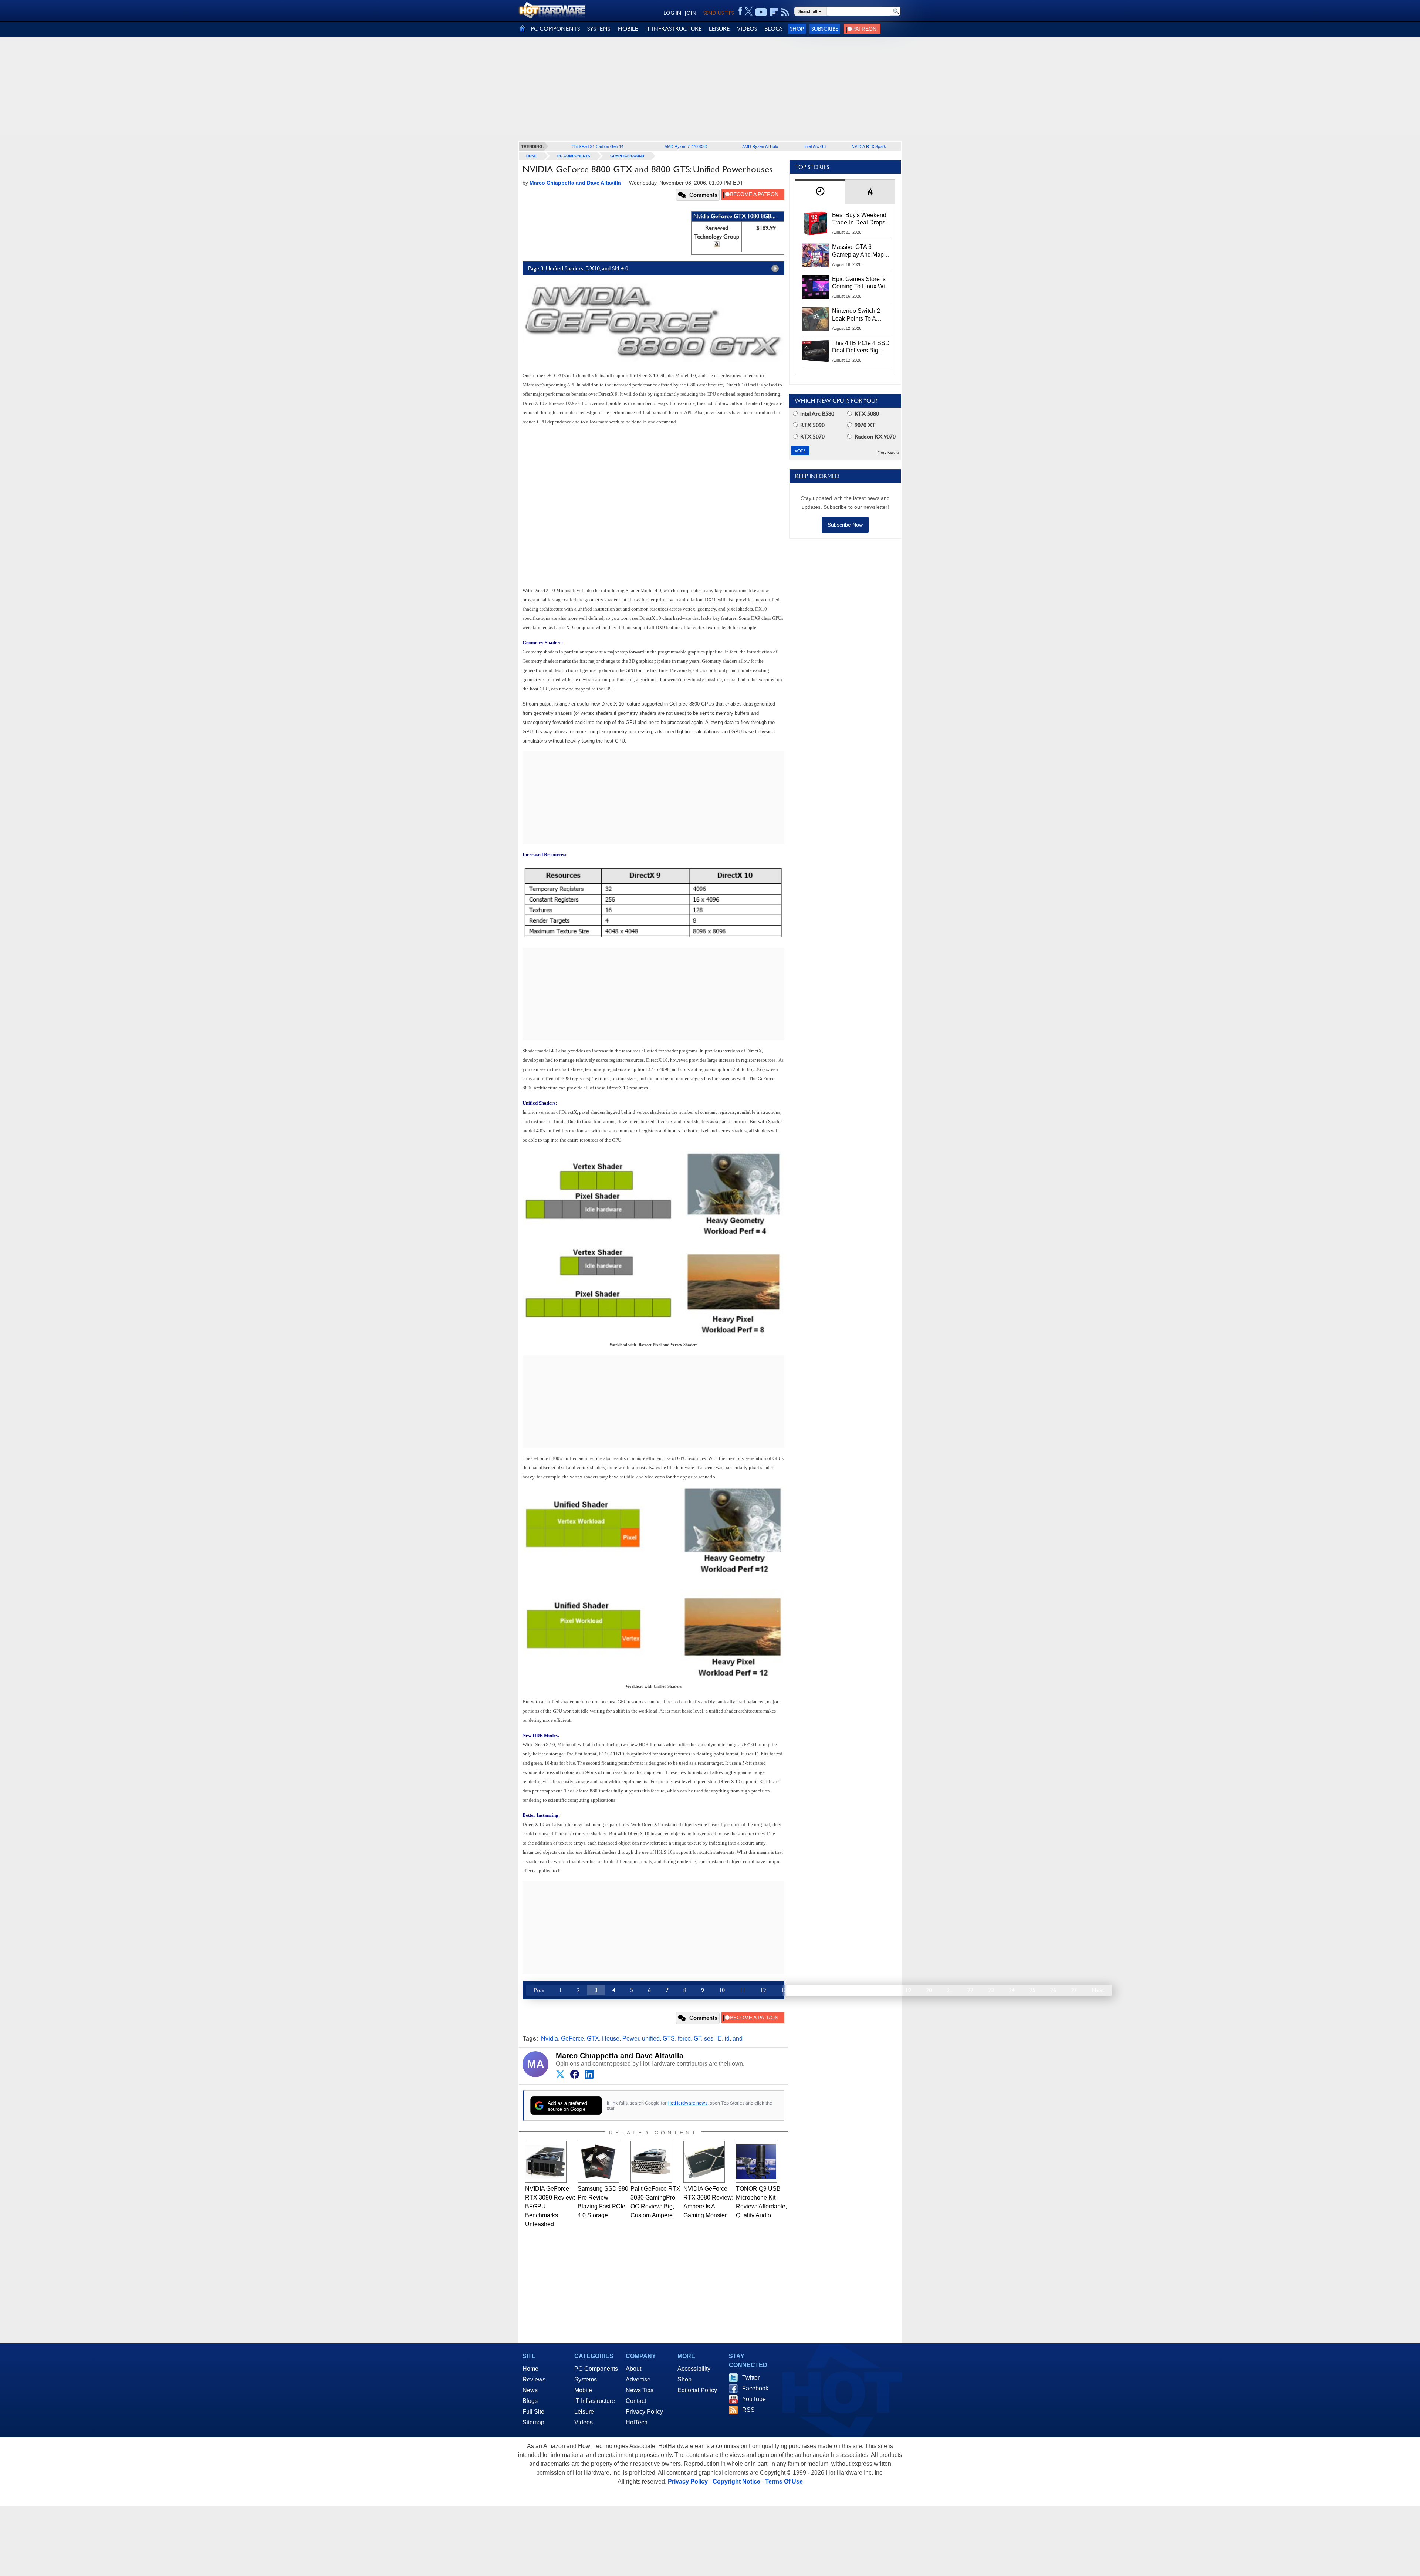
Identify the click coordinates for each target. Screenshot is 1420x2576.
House (611, 2039)
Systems (586, 2379)
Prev (539, 1990)
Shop (797, 29)
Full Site (533, 2412)
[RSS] (785, 12)
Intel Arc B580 (816, 414)
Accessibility (694, 2369)
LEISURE (719, 29)
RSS (748, 2410)
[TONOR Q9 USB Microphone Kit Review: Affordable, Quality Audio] (757, 2162)
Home (530, 2369)
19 (908, 1990)
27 (1074, 1990)
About (633, 2369)
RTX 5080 (866, 414)
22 (970, 1990)
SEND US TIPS (719, 13)
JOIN (691, 13)
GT (697, 2039)
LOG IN (672, 13)
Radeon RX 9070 (874, 437)
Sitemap (533, 2422)
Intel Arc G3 (815, 146)
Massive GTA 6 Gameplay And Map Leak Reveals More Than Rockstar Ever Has (858, 251)
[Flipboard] (774, 12)
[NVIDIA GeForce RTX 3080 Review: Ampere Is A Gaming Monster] (704, 2162)
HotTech (637, 2422)
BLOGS (773, 29)
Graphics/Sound (627, 156)
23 (991, 1990)
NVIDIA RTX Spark (869, 146)
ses (709, 2039)
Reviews (534, 2379)
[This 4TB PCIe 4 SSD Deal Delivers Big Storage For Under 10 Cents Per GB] (816, 351)
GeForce (572, 2039)
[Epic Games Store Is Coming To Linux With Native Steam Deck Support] (816, 287)
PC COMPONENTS (555, 29)
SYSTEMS (599, 29)
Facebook (755, 2388)
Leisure (584, 2412)
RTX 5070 (812, 437)
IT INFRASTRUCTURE (673, 29)
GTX (593, 2039)
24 (1012, 1990)
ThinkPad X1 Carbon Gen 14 (598, 146)
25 (1032, 1990)
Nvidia (550, 2039)
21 (950, 1990)
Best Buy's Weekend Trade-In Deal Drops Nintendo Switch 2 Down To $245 (859, 219)
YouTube (754, 2399)
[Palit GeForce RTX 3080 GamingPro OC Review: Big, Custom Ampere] (651, 2162)
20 (929, 1990)
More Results (888, 452)
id (727, 2039)
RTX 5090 (812, 425)
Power (631, 2039)
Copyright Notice (736, 2482)
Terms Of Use (784, 2482)
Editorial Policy (697, 2390)
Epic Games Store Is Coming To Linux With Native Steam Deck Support (861, 283)
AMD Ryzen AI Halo (760, 146)
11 (743, 1990)
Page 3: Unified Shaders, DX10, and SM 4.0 (578, 268)
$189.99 (766, 228)
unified (651, 2039)
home (532, 156)
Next (1098, 1990)
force (684, 2039)
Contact (636, 2401)
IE (719, 2039)
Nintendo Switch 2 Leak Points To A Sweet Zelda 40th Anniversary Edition (858, 315)
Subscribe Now (845, 525)
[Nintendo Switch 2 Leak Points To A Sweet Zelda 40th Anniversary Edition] (816, 319)
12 (763, 1990)
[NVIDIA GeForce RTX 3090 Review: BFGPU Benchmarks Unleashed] (546, 2162)
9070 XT (864, 425)
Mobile (583, 2390)
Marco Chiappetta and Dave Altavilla (620, 2056)
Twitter (751, 2378)
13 (784, 1990)
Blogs (530, 2401)
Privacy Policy (644, 2412)
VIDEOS (747, 29)
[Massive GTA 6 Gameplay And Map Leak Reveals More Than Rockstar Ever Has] (816, 255)
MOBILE (628, 29)
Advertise (638, 2379)
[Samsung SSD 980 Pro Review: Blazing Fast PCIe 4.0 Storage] (598, 2162)
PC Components (574, 156)
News (530, 2390)
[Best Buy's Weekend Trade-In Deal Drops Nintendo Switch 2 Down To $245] (816, 223)
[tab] (820, 192)
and (738, 2039)
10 (722, 1990)
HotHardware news (687, 2103)
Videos (584, 2422)
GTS (669, 2039)
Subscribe (825, 29)
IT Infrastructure (595, 2401)
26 (1053, 1990)
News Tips (640, 2390)
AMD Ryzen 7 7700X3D (686, 146)
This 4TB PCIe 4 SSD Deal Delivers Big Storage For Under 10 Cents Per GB (861, 347)
